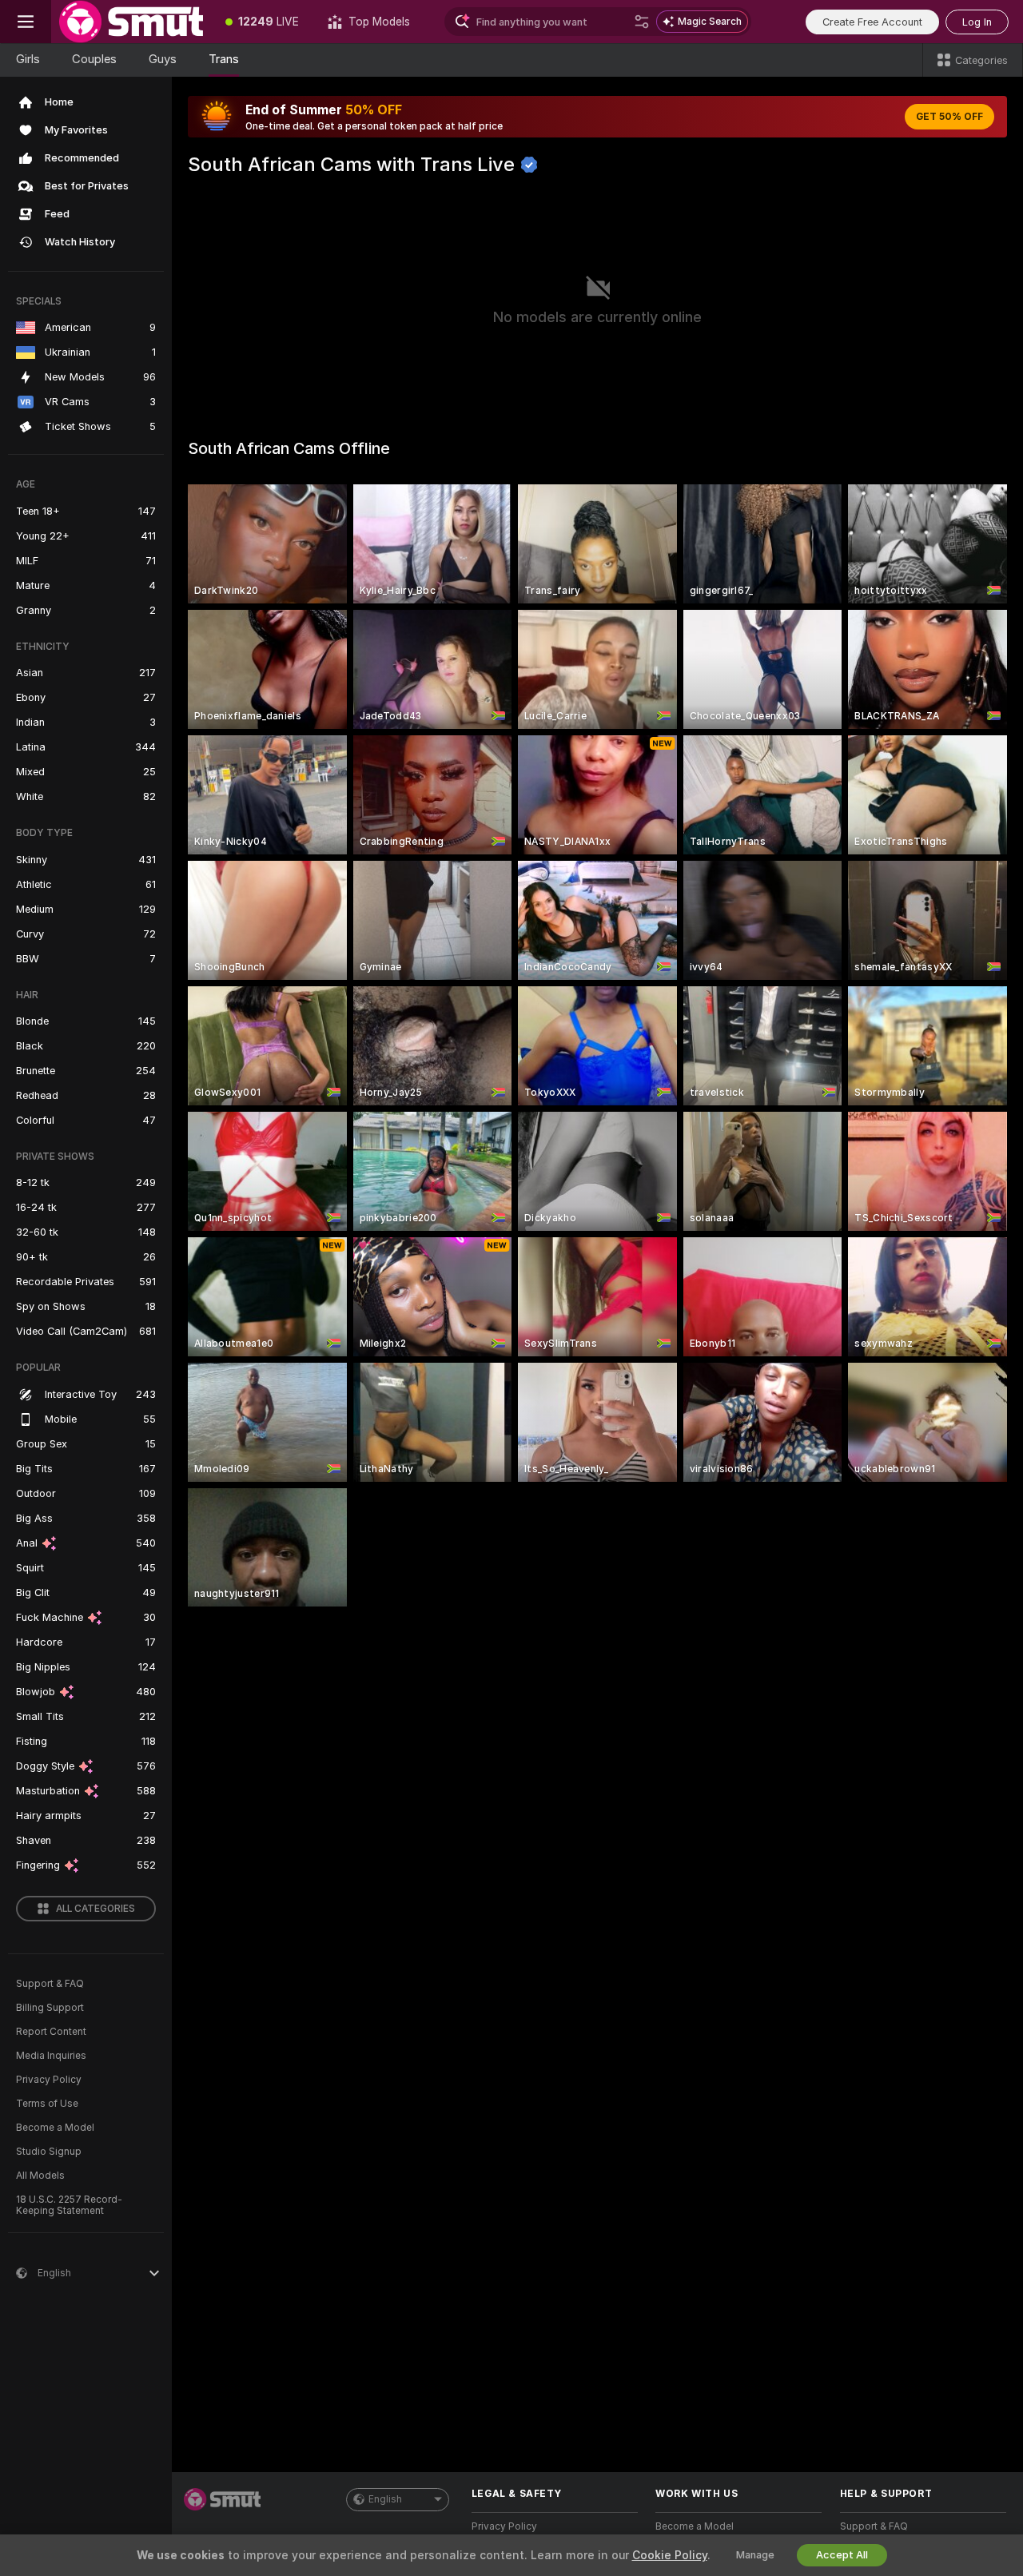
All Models (40, 2176)
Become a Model (55, 2128)
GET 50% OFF (949, 117)
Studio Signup (49, 2152)
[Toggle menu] (26, 22)
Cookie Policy (670, 2555)
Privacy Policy (49, 2080)
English (385, 2499)
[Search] (642, 22)
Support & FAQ (50, 1984)
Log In (977, 22)
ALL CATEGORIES (96, 1909)
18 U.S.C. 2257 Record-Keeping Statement (69, 2205)
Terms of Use (47, 2104)
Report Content (51, 2032)
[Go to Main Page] (131, 22)
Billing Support (50, 2008)
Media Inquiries (51, 2056)
